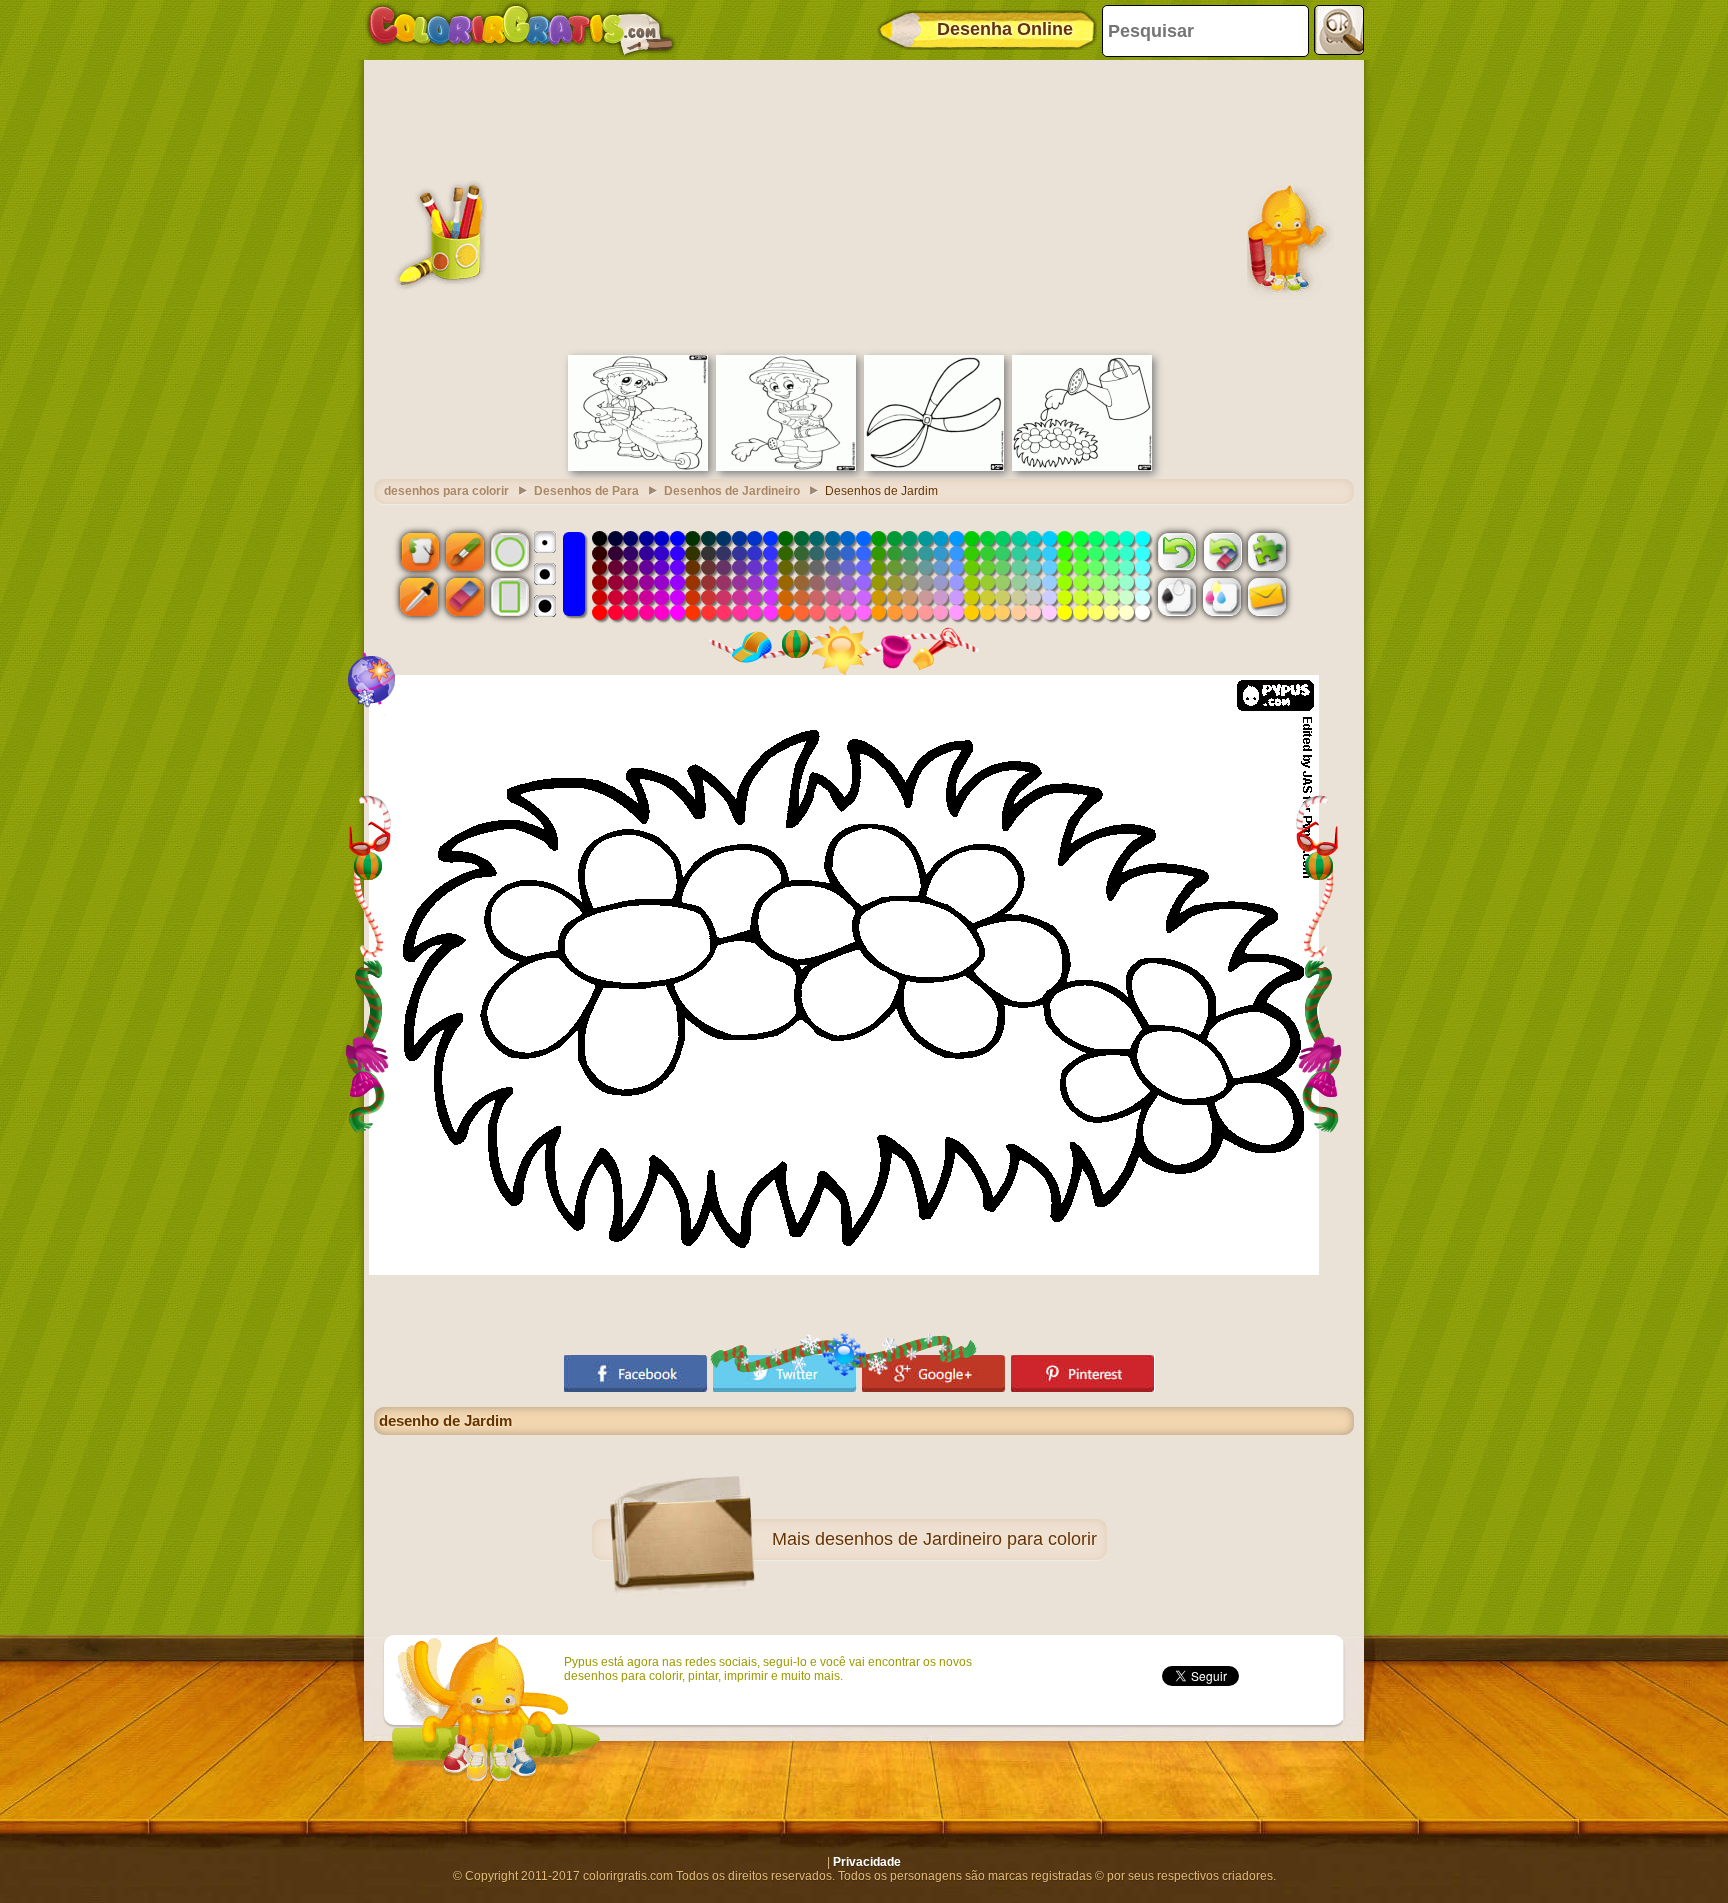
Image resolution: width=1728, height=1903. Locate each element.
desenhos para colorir (446, 491)
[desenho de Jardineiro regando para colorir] (786, 467)
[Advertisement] (864, 205)
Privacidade (867, 1862)
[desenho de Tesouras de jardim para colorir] (934, 467)
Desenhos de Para (586, 491)
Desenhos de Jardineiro (732, 491)
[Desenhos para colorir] (521, 30)
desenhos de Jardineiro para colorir (956, 1539)
